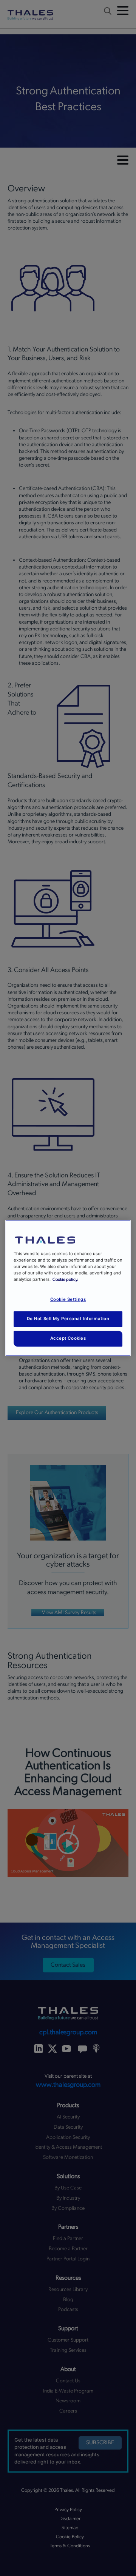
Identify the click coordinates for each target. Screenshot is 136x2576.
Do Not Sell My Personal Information (68, 1319)
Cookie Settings (68, 1300)
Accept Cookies (68, 1339)
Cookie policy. (65, 1280)
